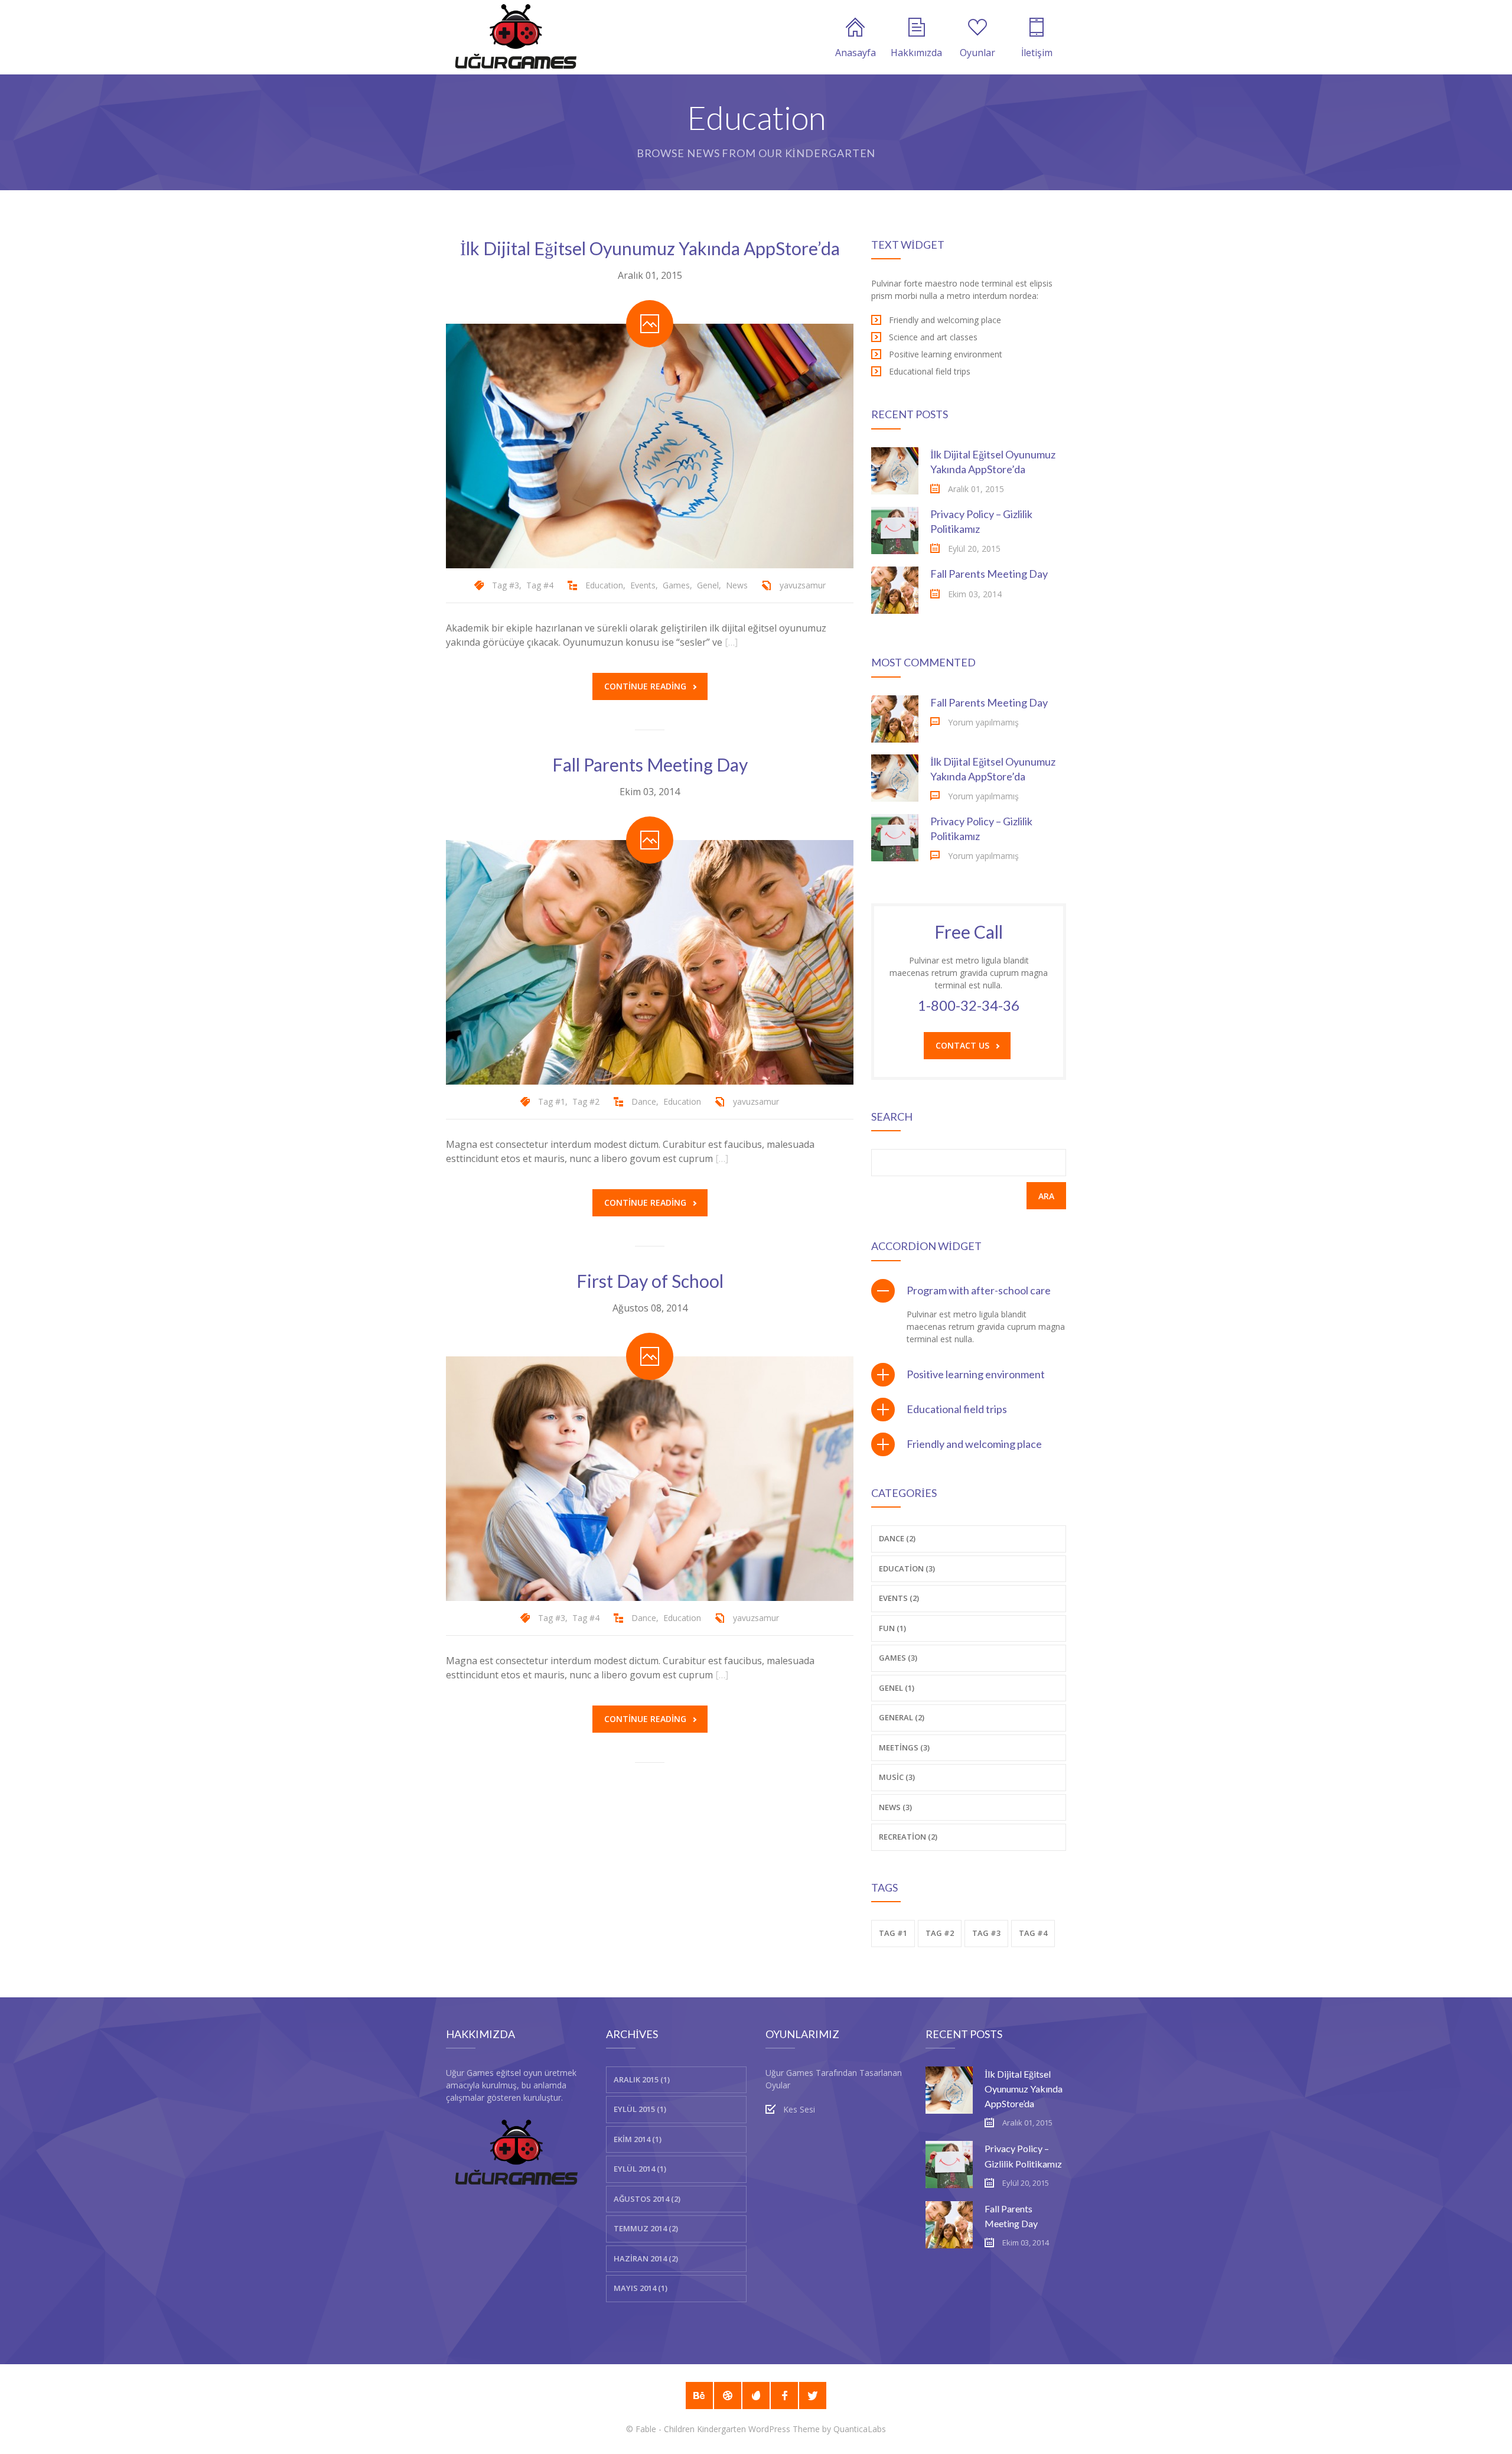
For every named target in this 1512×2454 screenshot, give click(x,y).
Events (643, 585)
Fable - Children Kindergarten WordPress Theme (728, 2429)
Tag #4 (540, 585)
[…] (731, 642)
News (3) (895, 1807)
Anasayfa (856, 53)
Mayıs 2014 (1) (641, 2288)
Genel (708, 585)
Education (604, 585)
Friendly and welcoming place (974, 1444)
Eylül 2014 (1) (640, 2169)
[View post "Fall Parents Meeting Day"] (650, 962)
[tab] (969, 1291)
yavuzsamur (803, 585)
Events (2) (899, 1598)
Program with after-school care (979, 1290)
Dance (644, 1101)
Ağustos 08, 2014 (650, 1308)
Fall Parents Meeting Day (650, 764)
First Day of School (650, 1281)
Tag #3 (506, 585)
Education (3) (907, 1568)
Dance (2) (897, 1538)
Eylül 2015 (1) (640, 2109)
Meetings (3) (904, 1747)
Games (676, 585)
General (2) (902, 1717)
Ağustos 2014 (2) (647, 2199)
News (737, 585)
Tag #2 (586, 1101)
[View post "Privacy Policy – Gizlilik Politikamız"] (895, 530)
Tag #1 (552, 1101)
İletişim (1037, 53)
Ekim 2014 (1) (638, 2139)
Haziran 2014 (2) (646, 2258)
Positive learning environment (976, 1374)
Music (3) (897, 1777)
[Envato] (756, 2396)
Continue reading (645, 686)
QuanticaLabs (860, 2429)
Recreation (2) (908, 1837)
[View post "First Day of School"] (650, 1479)
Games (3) (898, 1658)
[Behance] (699, 2396)
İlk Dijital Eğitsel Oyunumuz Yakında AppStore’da (650, 248)
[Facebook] (784, 2396)
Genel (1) (897, 1688)
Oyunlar (977, 53)
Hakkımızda (916, 53)
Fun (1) (892, 1628)
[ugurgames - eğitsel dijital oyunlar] (516, 37)
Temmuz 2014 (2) (646, 2228)
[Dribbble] (728, 2396)
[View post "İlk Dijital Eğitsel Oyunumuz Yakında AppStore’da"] (650, 446)
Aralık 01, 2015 (650, 275)
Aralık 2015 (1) (642, 2079)
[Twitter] (813, 2396)
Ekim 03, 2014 (650, 792)
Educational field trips (957, 1409)
